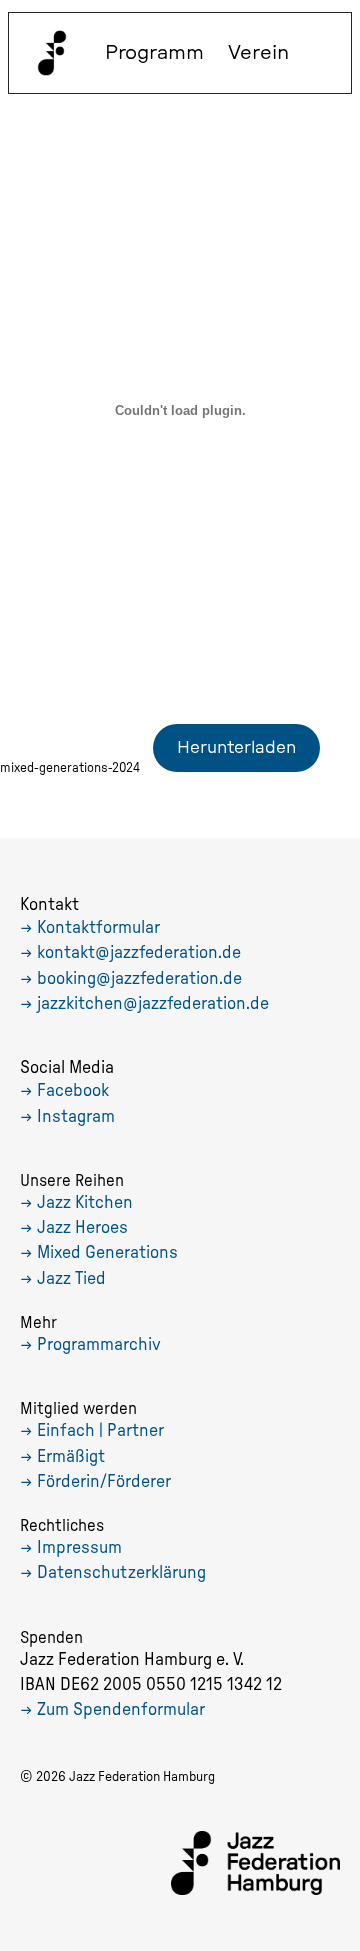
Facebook (73, 1091)
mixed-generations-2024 (70, 768)
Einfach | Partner (100, 1431)
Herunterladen (236, 747)
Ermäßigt (71, 1457)
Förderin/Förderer (104, 1482)
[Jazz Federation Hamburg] (52, 53)
